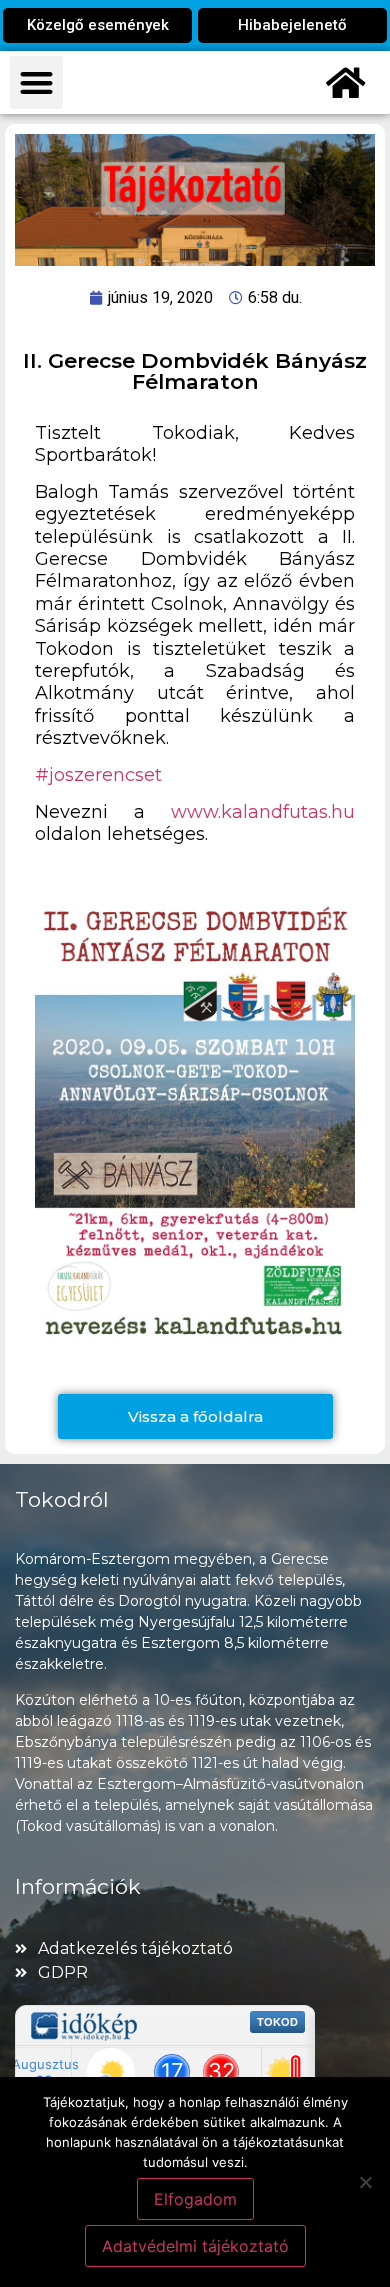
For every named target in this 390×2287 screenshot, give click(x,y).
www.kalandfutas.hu (263, 812)
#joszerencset (98, 775)
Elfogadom (195, 2199)
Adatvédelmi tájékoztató (195, 2246)
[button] (36, 82)
